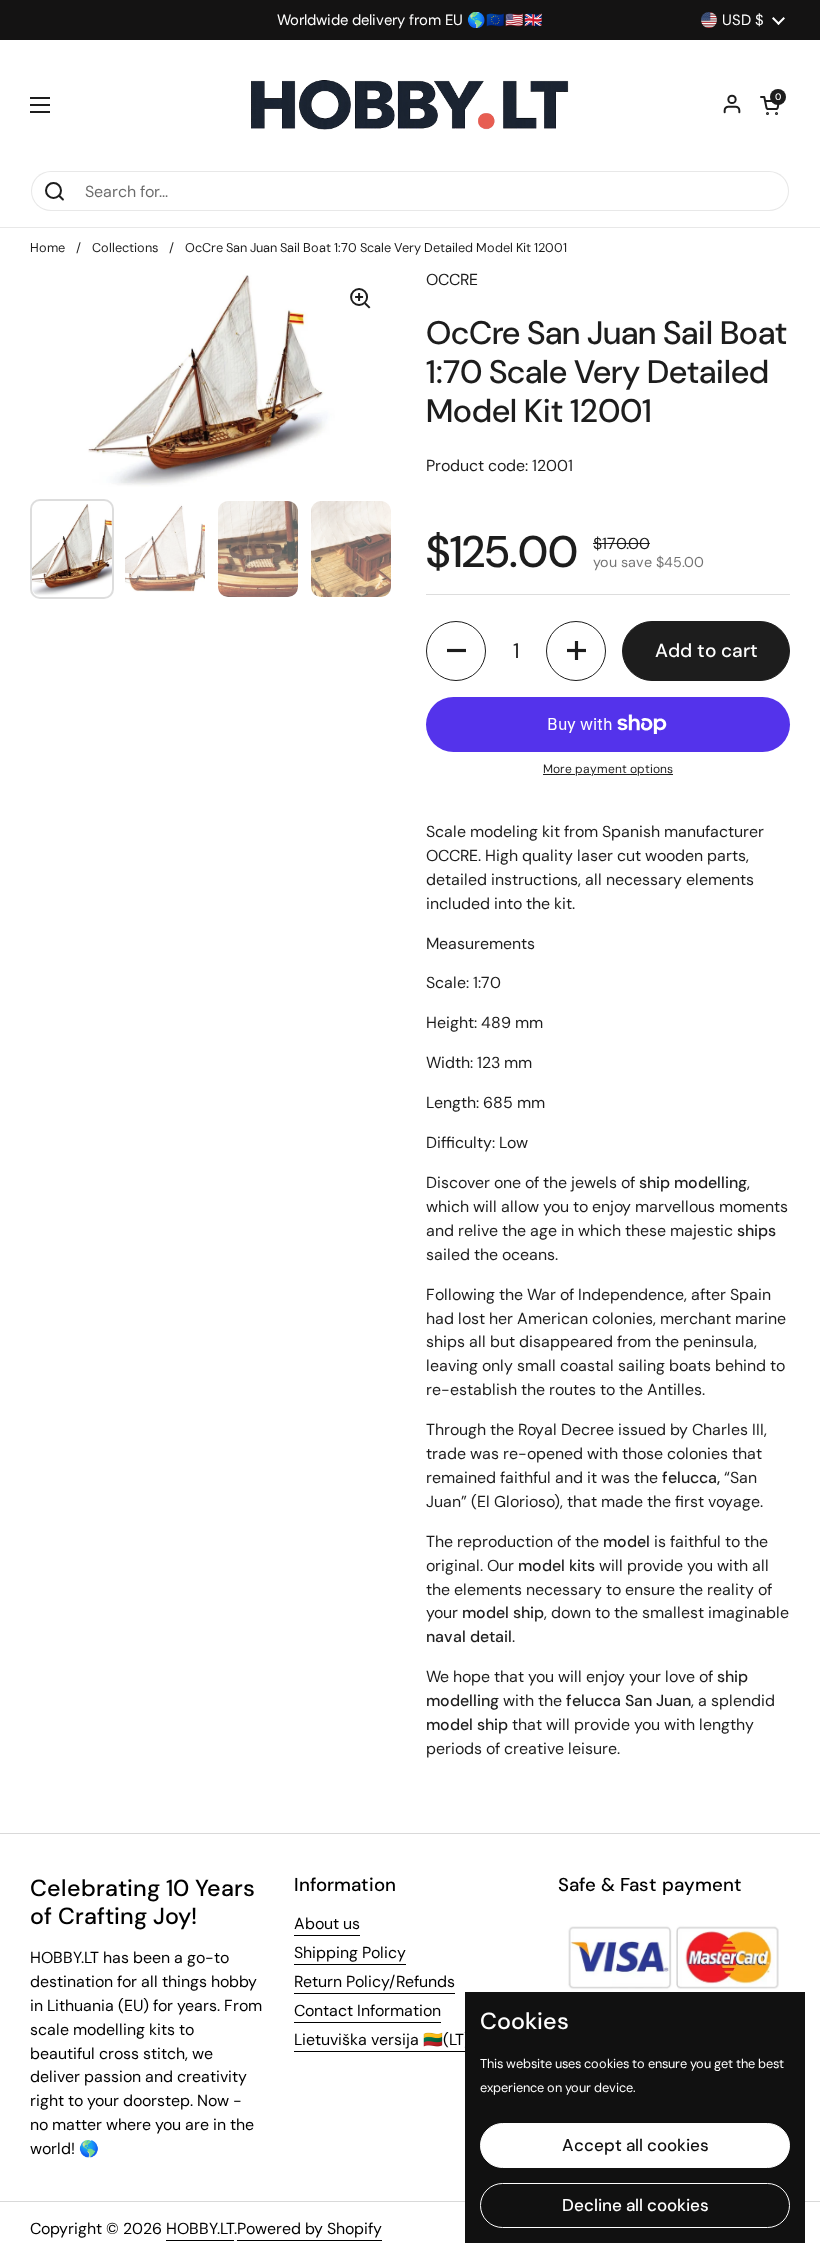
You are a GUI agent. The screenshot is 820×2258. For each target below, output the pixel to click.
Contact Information (367, 2010)
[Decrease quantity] (456, 651)
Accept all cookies (635, 2145)
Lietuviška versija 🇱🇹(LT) (382, 2039)
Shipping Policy (350, 1952)
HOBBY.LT (200, 2228)
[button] (770, 105)
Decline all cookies (635, 2205)
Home (47, 247)
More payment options (608, 769)
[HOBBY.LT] (410, 105)
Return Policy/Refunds (374, 1981)
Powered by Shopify (309, 2228)
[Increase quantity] (576, 651)
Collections (125, 247)
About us (327, 1923)
